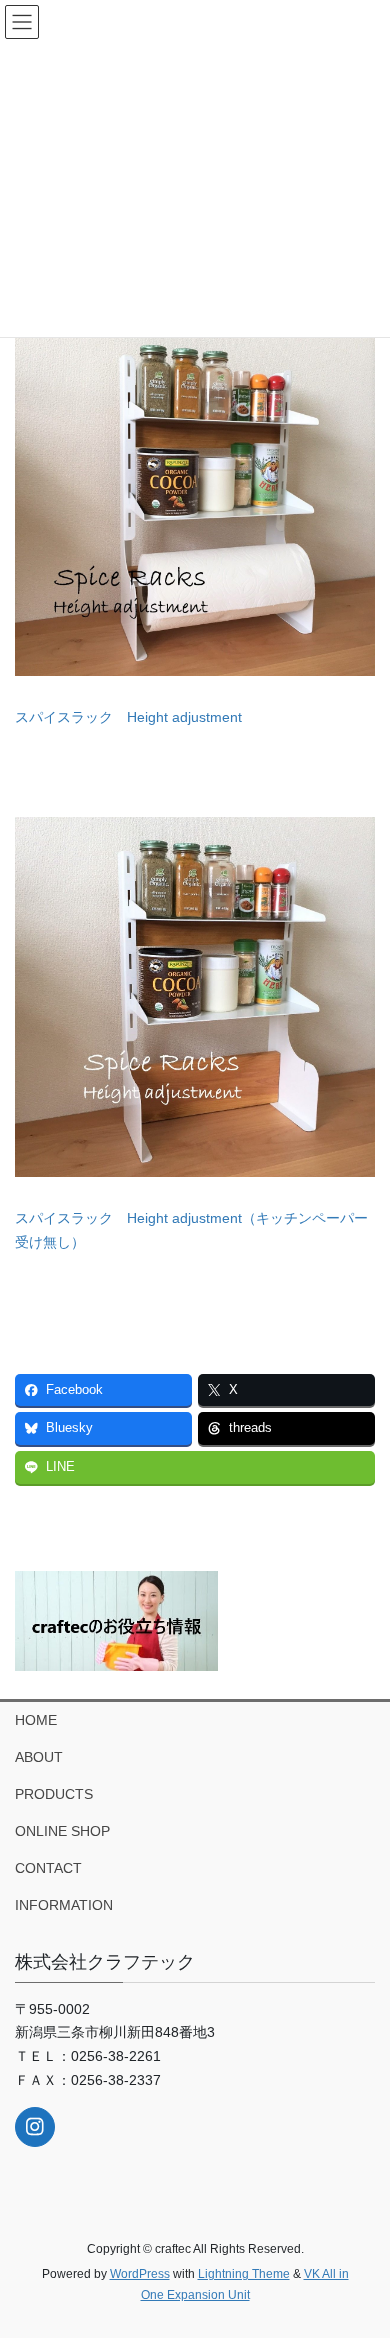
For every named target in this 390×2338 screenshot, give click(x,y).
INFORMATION (64, 1905)
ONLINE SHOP (62, 1831)
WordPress (140, 2274)
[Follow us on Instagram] (35, 2127)
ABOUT (39, 1757)
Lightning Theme (244, 2274)
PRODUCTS (54, 1794)
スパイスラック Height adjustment (128, 717)
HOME (36, 1720)
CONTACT (48, 1868)
